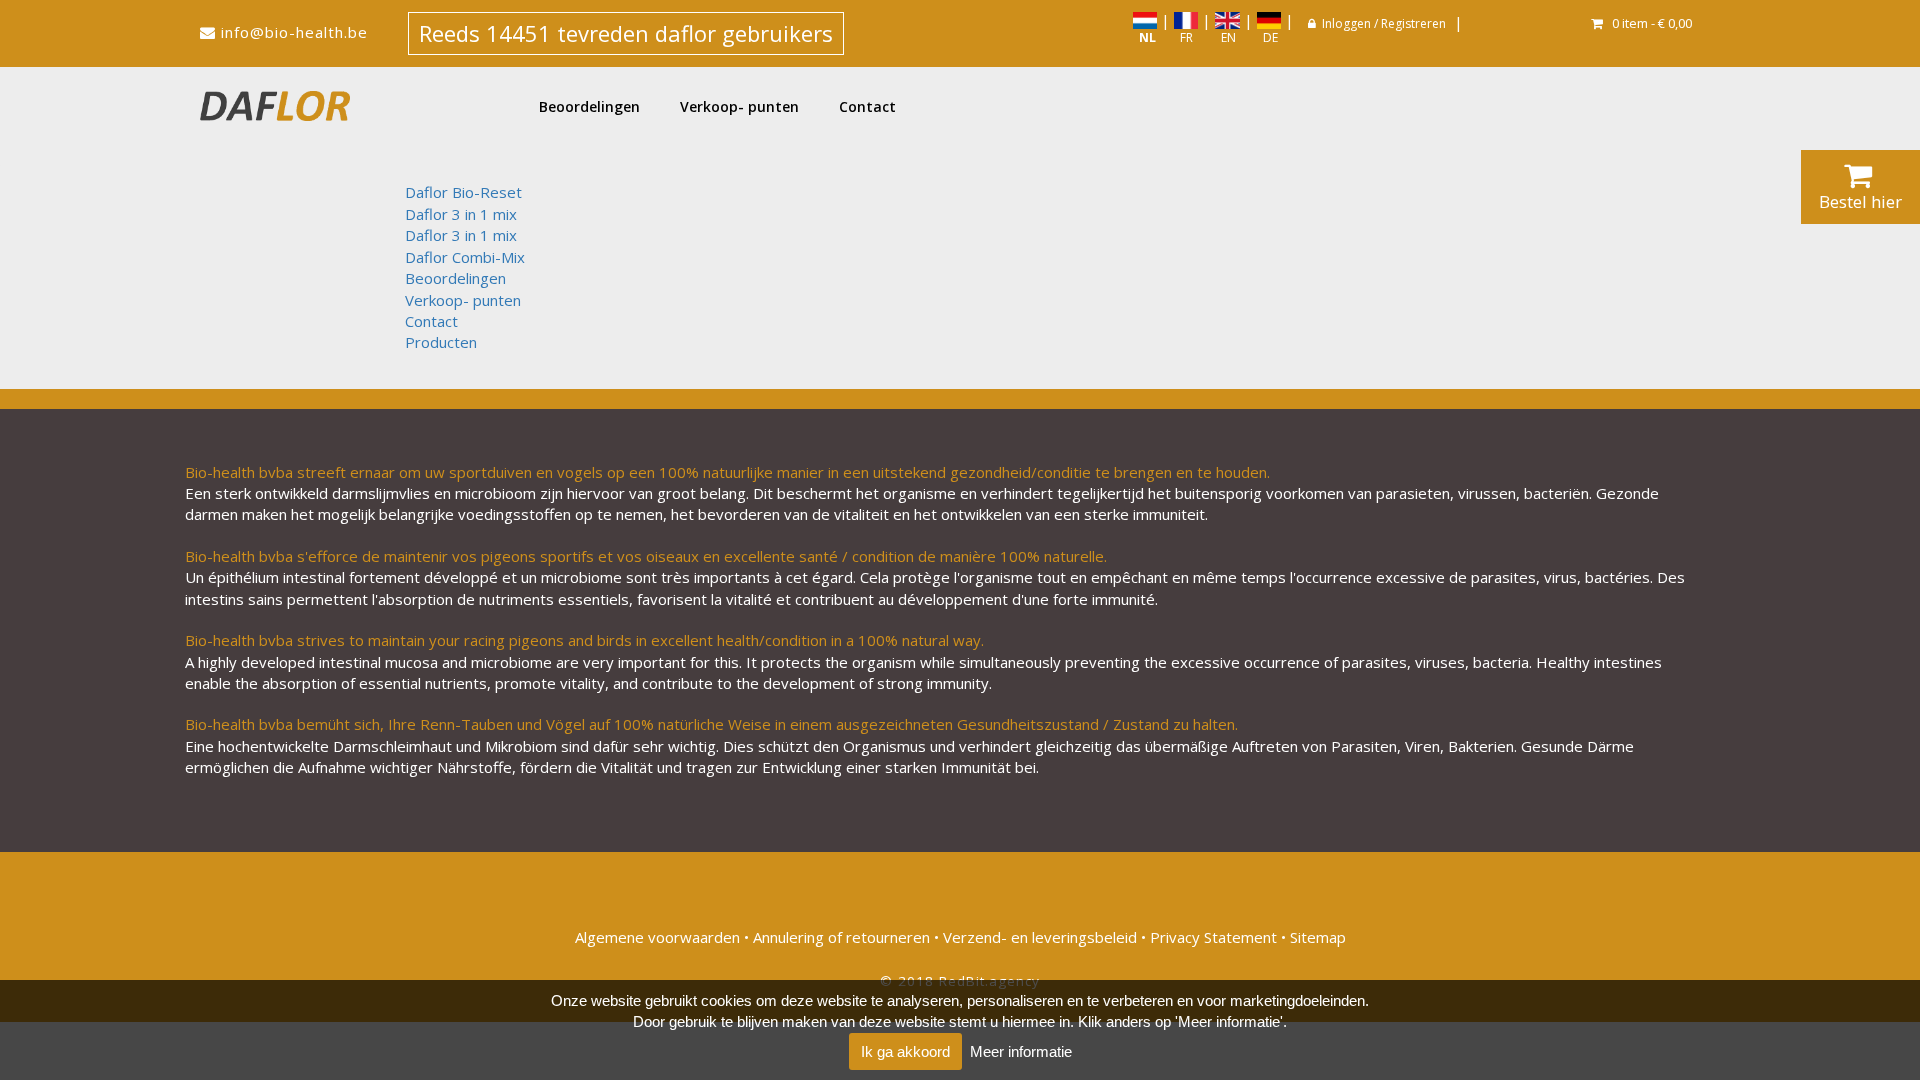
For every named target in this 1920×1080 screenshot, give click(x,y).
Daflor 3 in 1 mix (461, 214)
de (1267, 37)
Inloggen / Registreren (1384, 23)
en (1225, 37)
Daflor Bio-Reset (463, 192)
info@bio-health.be (294, 32)
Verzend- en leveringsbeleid (1040, 937)
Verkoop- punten (739, 106)
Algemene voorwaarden (657, 937)
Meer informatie (1021, 1051)
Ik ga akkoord (905, 1051)
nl (1144, 37)
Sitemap (1318, 937)
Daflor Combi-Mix (465, 257)
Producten (441, 342)
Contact (867, 106)
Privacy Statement (1213, 937)
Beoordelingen (589, 106)
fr (1183, 37)
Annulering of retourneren (841, 937)
